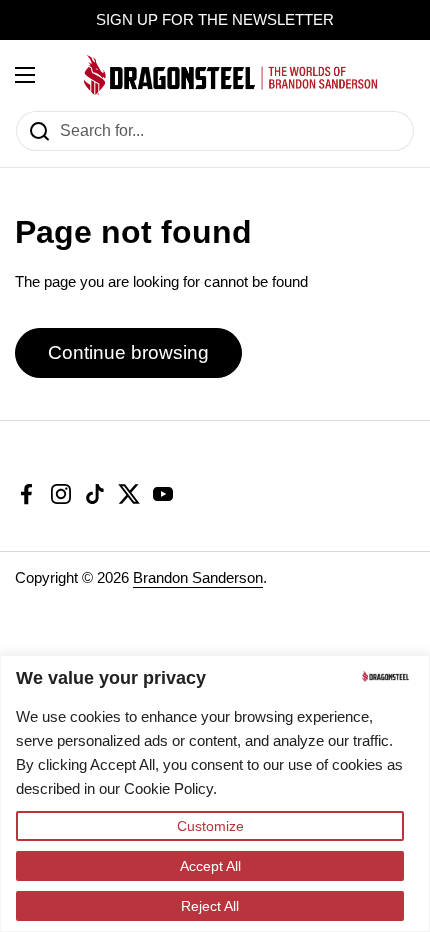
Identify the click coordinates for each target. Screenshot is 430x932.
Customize (210, 826)
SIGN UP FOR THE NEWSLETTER (215, 20)
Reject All (210, 906)
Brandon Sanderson (198, 578)
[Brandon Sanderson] (231, 75)
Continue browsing (128, 352)
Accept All (210, 866)
